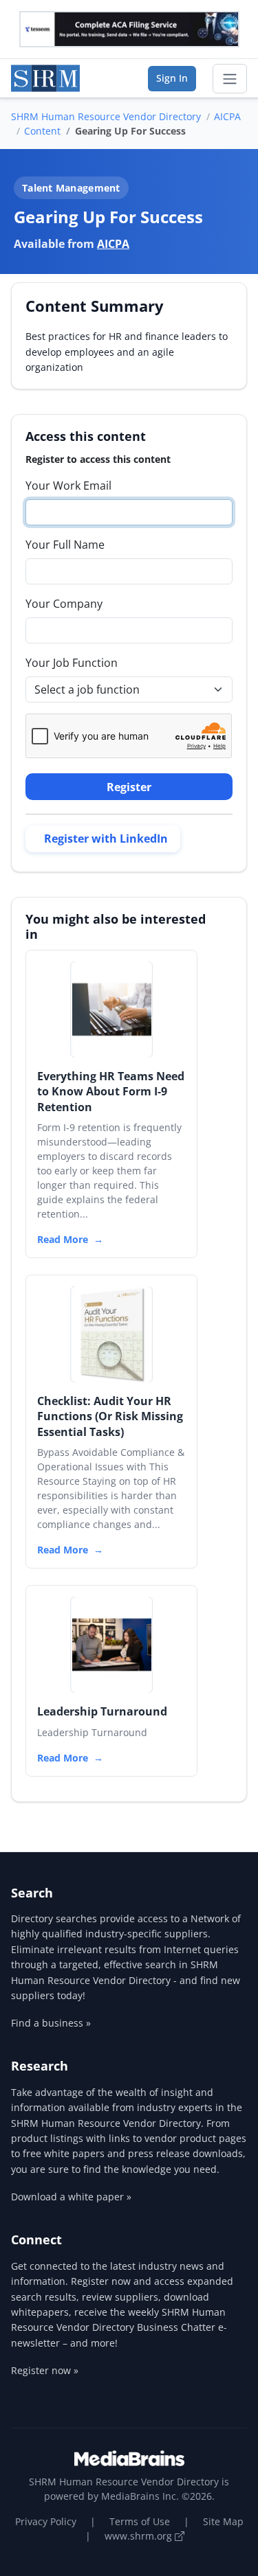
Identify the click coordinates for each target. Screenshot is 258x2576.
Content (42, 131)
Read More (63, 1239)
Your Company (64, 604)
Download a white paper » (71, 2197)
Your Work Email (68, 486)
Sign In (172, 78)
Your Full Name (65, 545)
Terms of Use (140, 2521)
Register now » (45, 2370)
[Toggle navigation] (230, 79)
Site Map (223, 2521)
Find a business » (51, 2023)
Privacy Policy (46, 2521)
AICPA (227, 116)
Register (129, 787)
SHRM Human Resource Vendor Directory (106, 116)
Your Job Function (72, 663)
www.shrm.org (140, 2536)
